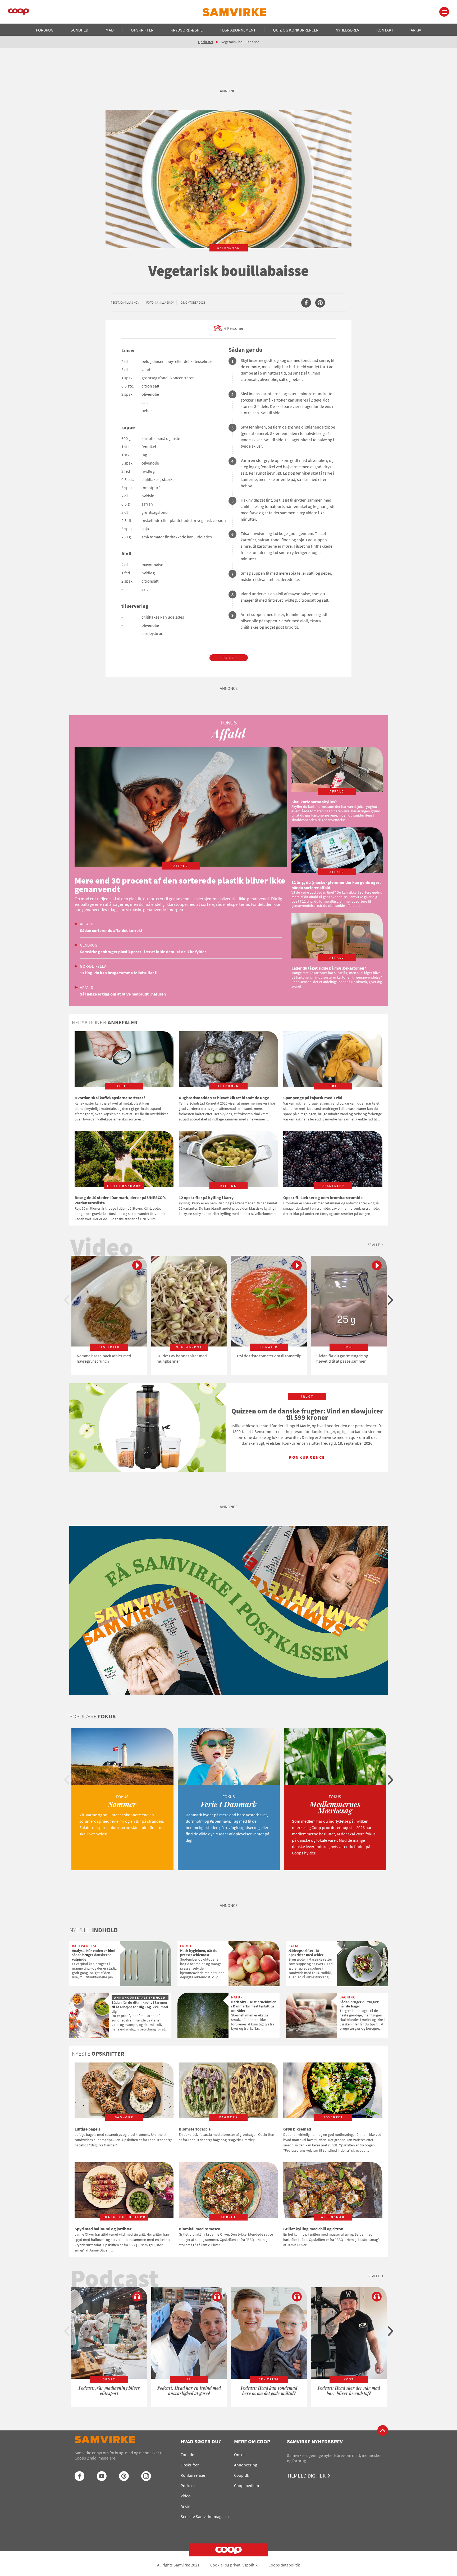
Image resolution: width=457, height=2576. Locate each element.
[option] (109, 1316)
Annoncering (246, 2465)
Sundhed (79, 30)
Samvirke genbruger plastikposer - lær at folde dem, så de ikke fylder (143, 952)
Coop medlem (246, 2485)
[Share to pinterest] (320, 303)
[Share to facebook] (306, 303)
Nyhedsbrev (347, 30)
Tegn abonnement (238, 30)
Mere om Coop (252, 2441)
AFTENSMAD (229, 248)
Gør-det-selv (93, 966)
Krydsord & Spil (187, 30)
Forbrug (45, 30)
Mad (110, 30)
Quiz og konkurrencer (296, 30)
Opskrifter (142, 30)
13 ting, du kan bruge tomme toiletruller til (119, 973)
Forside (187, 2455)
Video (186, 2496)
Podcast (188, 2485)
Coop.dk (242, 2475)
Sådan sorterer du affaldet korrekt (111, 930)
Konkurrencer (193, 2475)
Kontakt (385, 30)
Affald (87, 924)
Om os (240, 2455)
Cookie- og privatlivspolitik (234, 2565)
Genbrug (89, 945)
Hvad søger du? (201, 2441)
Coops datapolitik (284, 2565)
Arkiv (416, 30)
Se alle (374, 1245)
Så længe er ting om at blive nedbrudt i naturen (123, 994)
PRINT (229, 658)
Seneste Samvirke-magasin (205, 2516)
